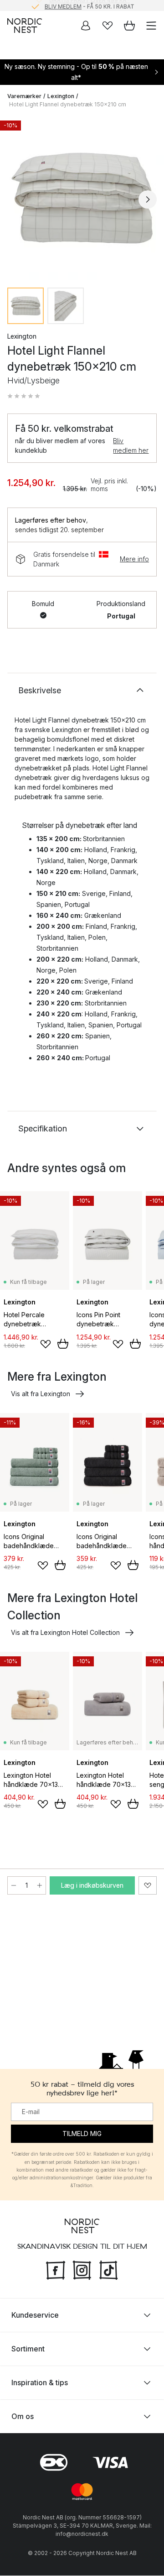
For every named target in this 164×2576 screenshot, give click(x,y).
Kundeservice (35, 2315)
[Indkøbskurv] (129, 26)
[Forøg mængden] (40, 1885)
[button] (24, 396)
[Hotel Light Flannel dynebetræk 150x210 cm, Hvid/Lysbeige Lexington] (82, 198)
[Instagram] (82, 2270)
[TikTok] (108, 2270)
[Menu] (151, 26)
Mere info (134, 559)
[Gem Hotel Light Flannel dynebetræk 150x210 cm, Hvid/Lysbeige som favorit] (148, 1885)
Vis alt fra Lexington (41, 1394)
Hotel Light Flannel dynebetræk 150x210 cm (68, 104)
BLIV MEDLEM (63, 5)
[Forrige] (16, 199)
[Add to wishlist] (46, 1344)
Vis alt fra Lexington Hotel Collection (65, 1632)
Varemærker (24, 96)
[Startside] (25, 26)
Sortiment (28, 2349)
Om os (23, 2417)
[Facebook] (56, 2270)
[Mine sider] (86, 26)
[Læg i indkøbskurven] (63, 1344)
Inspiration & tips (40, 2383)
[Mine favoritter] (108, 26)
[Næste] (148, 199)
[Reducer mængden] (14, 1885)
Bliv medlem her (131, 445)
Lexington (61, 96)
